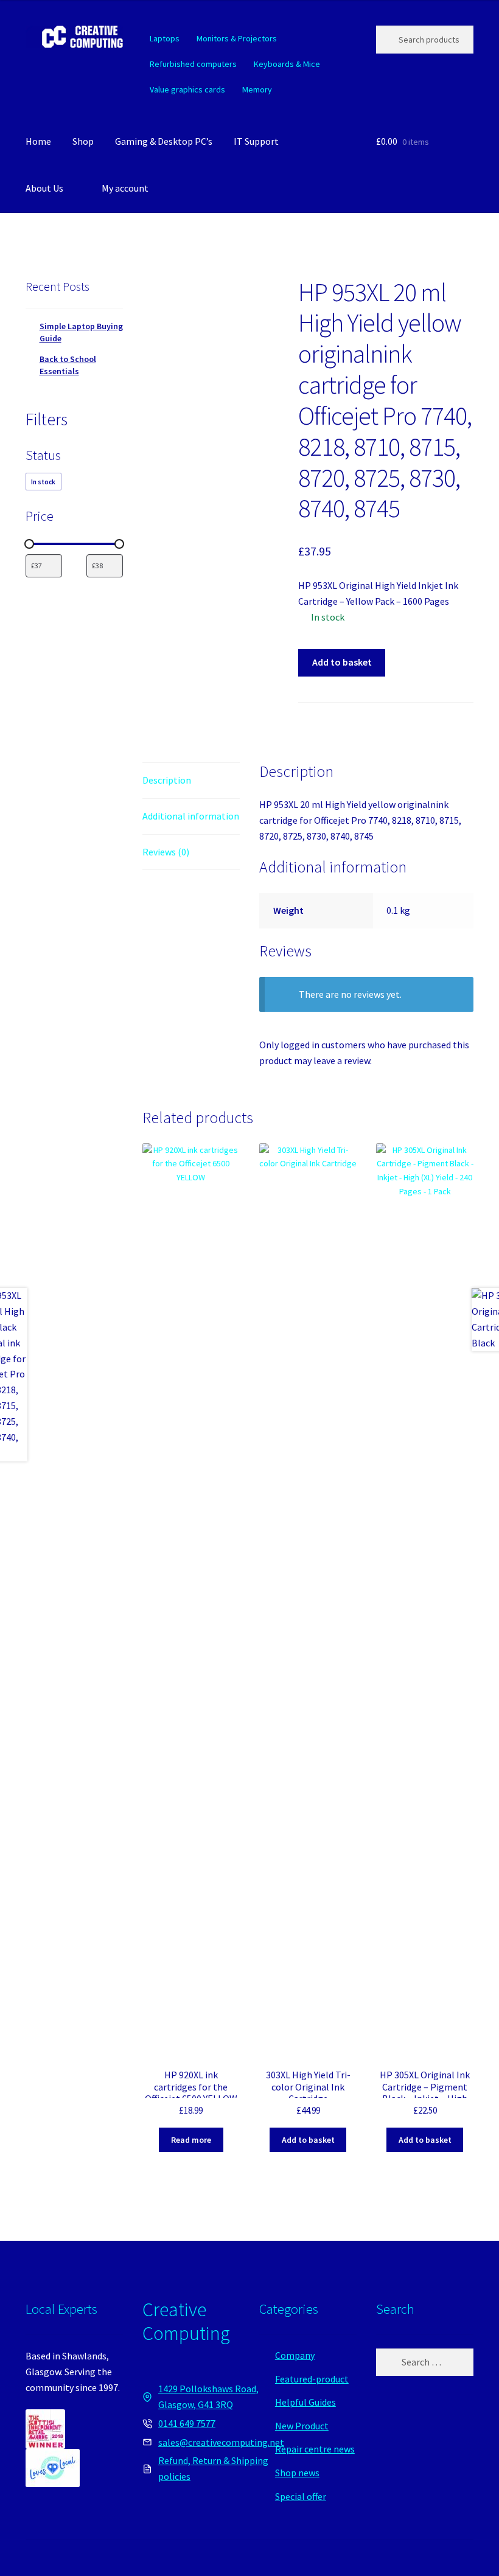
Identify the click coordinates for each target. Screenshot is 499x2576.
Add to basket (342, 662)
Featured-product (312, 2379)
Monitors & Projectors (237, 38)
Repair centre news (315, 2449)
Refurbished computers (193, 64)
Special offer (301, 2496)
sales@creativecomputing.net (221, 2442)
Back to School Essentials (68, 365)
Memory (257, 89)
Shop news (297, 2473)
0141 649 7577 (187, 2423)
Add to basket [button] (308, 2140)
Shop (83, 141)
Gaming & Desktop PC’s (164, 141)
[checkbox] (44, 482)
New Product (302, 2426)
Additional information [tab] (191, 816)
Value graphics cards (187, 89)
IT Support (256, 141)
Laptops (165, 38)
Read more (191, 2140)
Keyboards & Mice (287, 64)
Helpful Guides (305, 2402)
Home (38, 141)
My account (125, 188)
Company (295, 2355)
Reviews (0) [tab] (166, 852)
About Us (44, 188)
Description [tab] (167, 780)
